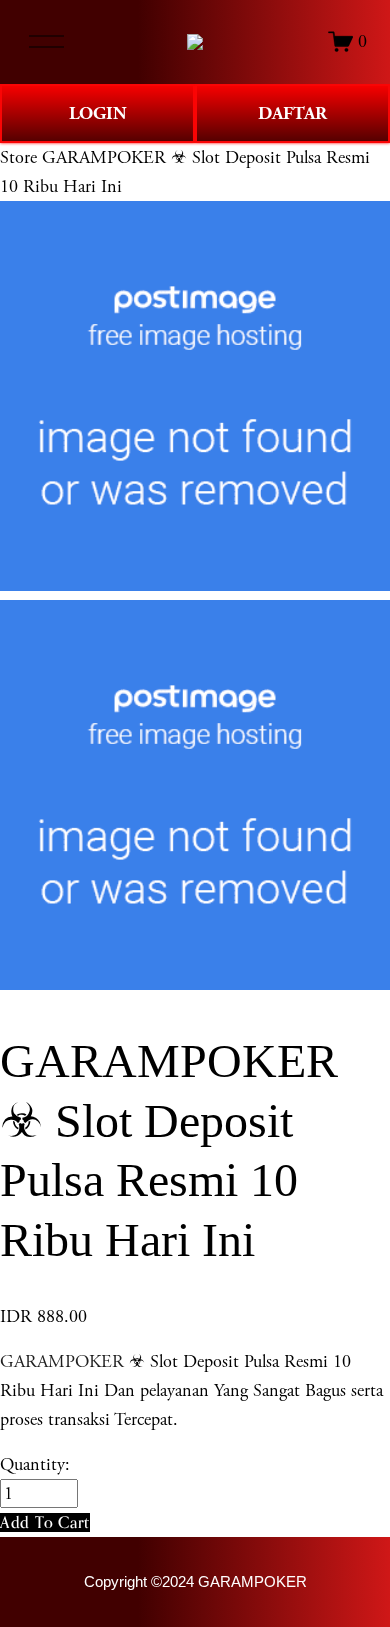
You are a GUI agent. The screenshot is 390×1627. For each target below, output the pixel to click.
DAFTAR (292, 113)
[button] (45, 1522)
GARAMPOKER (62, 1361)
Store (18, 157)
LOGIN (98, 113)
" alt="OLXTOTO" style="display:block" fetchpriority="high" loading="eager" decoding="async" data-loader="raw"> (195, 42)
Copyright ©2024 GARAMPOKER (195, 1582)
